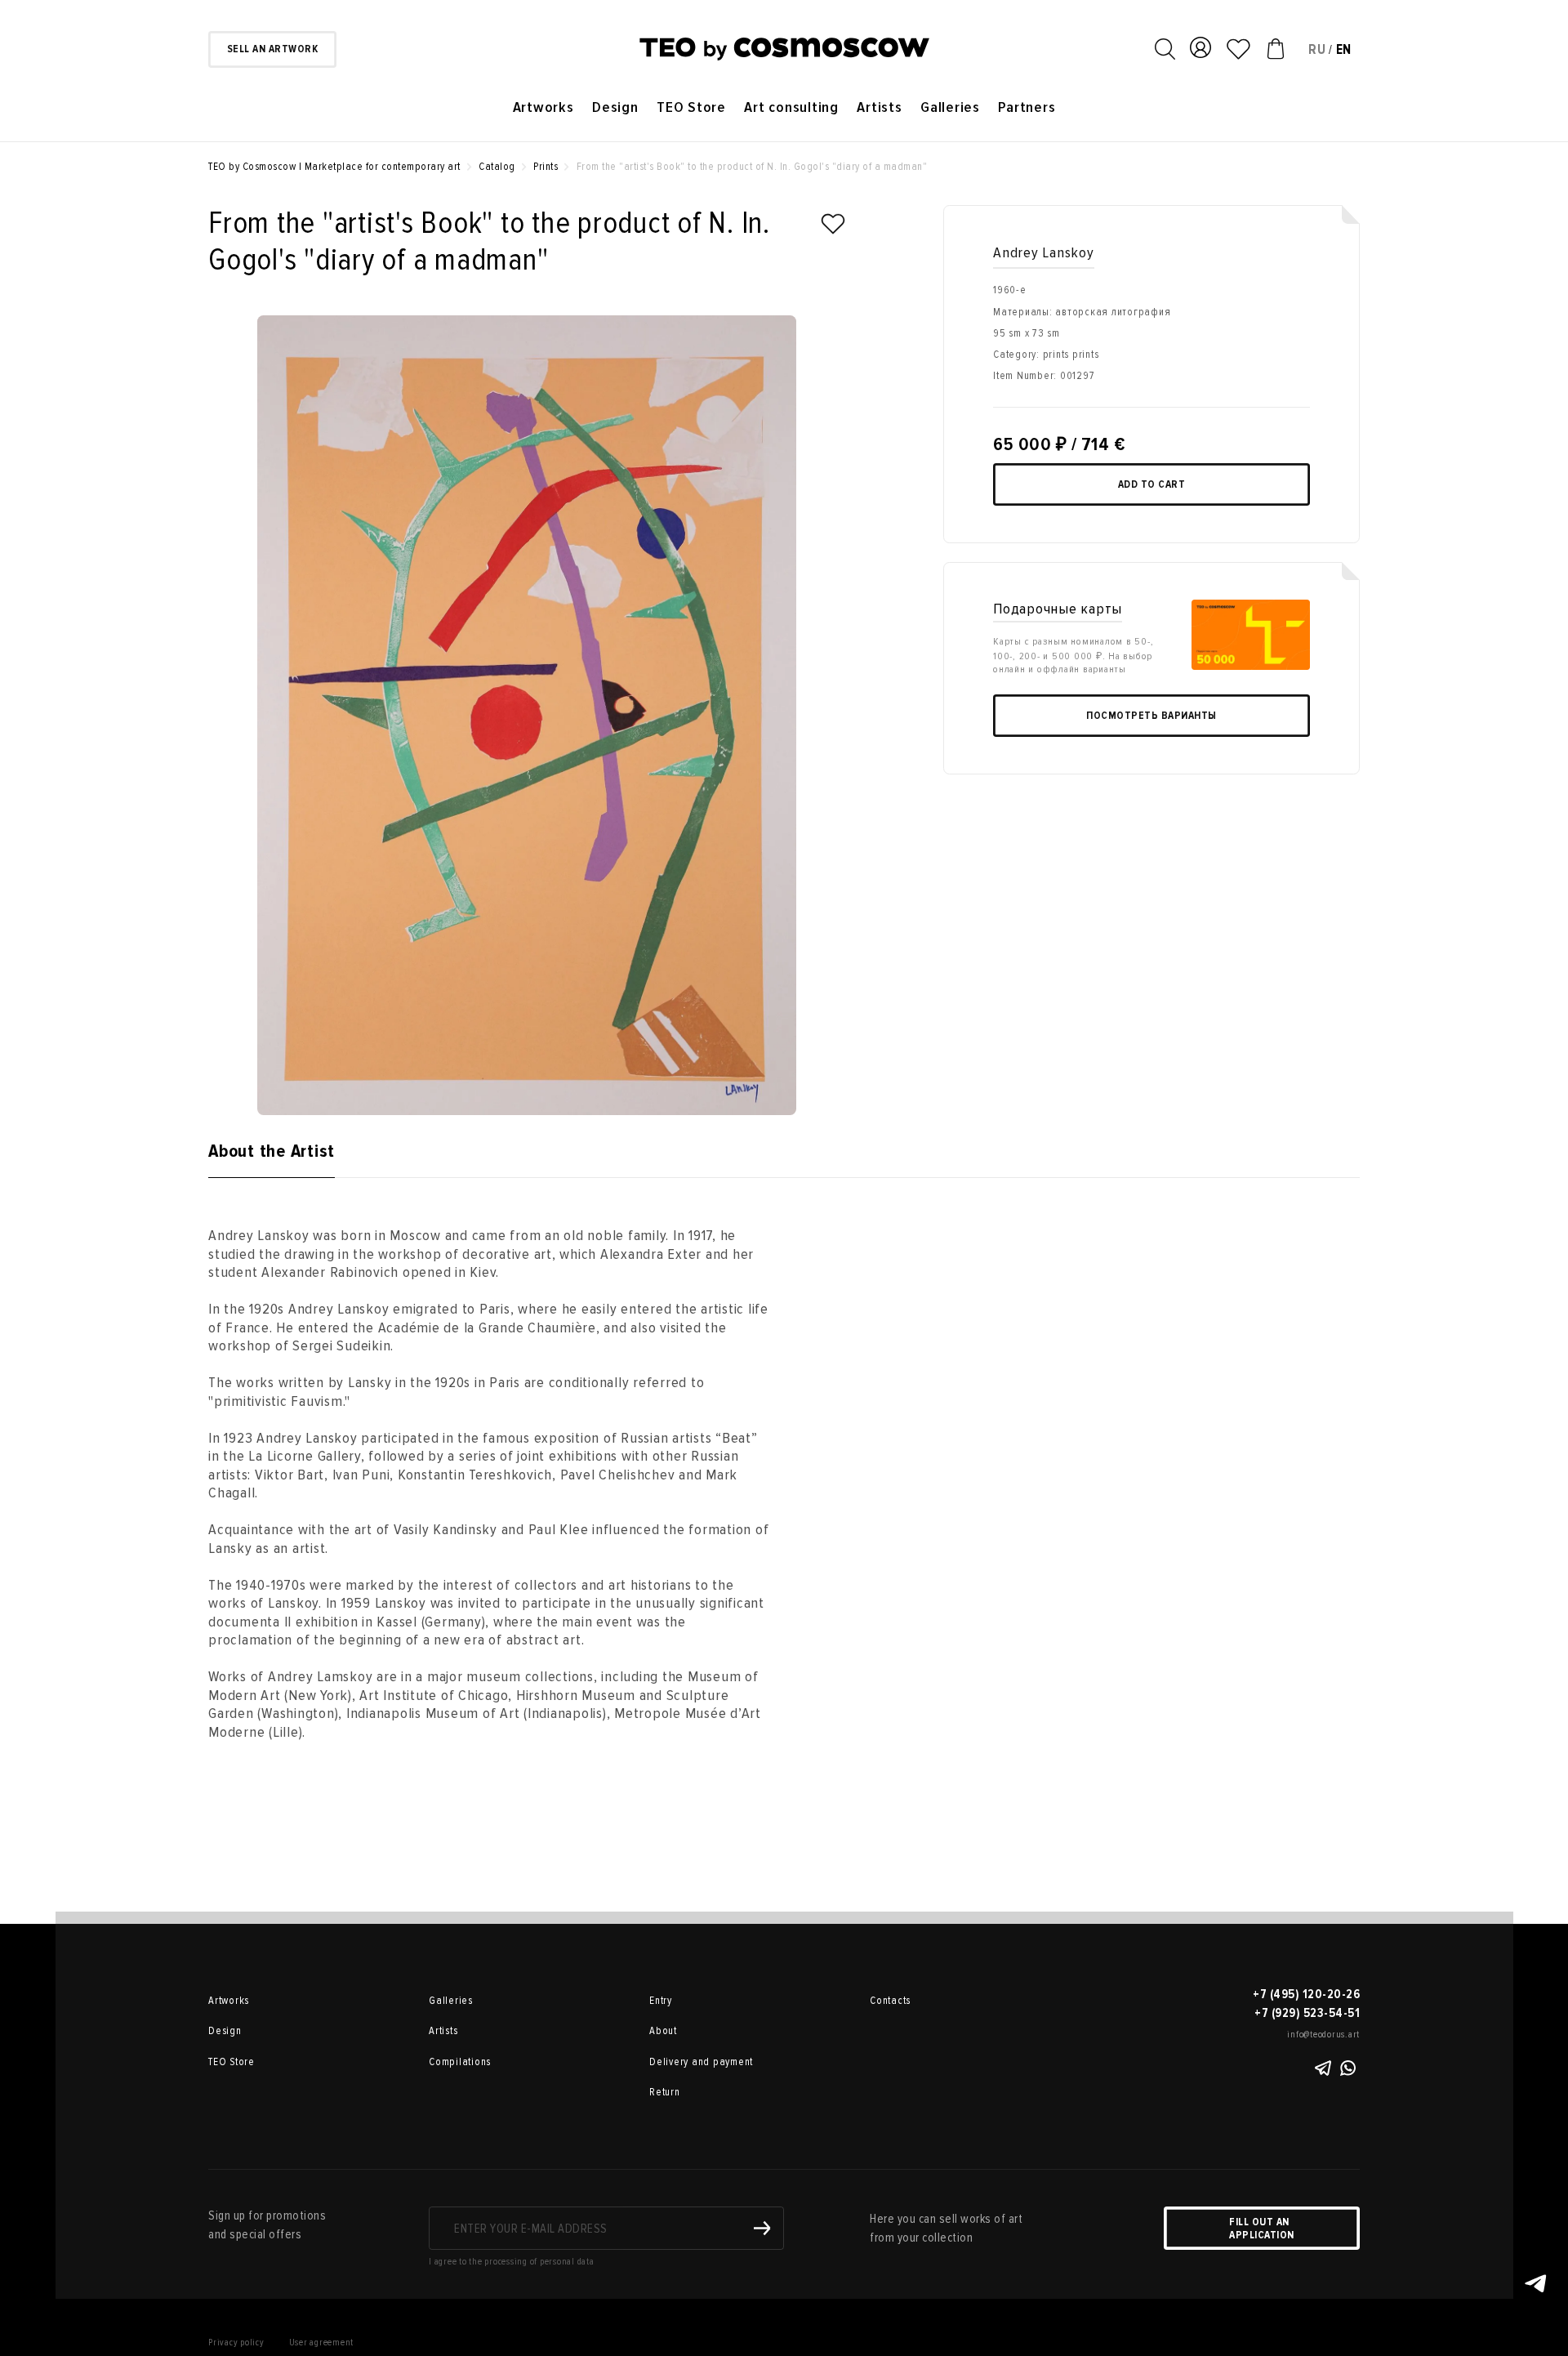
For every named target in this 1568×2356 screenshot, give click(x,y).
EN (1344, 49)
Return (665, 2092)
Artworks (543, 107)
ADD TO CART (1152, 484)
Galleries (950, 107)
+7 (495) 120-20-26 (1306, 1994)
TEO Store (691, 107)
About (663, 2031)
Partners (1027, 107)
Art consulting (791, 107)
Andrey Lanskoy (1044, 253)
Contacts (890, 2001)
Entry (661, 2001)
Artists (879, 107)
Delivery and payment (701, 2062)
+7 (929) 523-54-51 (1307, 2013)
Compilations (460, 2062)
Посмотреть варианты (1151, 716)
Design (615, 107)
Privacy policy (236, 2343)
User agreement (322, 2343)
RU (1317, 49)
